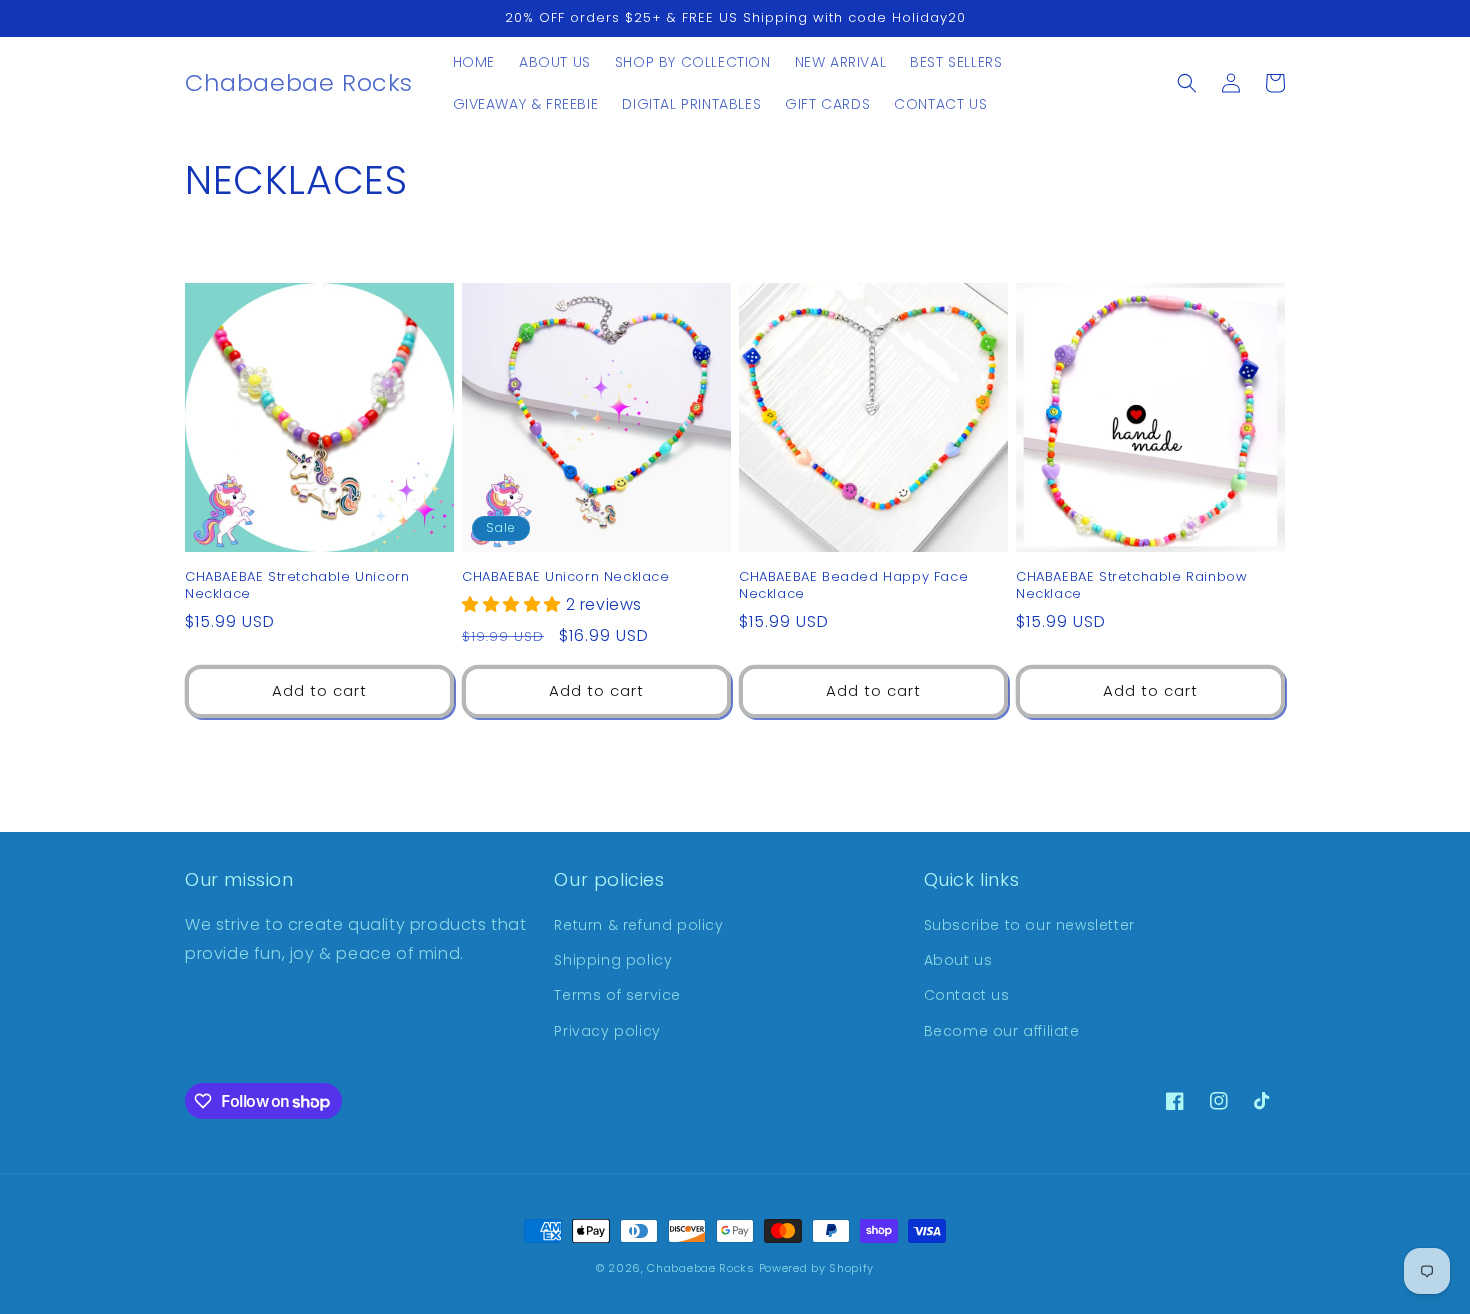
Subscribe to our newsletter (1029, 925)
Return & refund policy (638, 925)
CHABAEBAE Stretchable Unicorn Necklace (297, 586)
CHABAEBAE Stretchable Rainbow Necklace (1131, 586)
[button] (1187, 83)
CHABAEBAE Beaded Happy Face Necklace (853, 586)
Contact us (967, 995)
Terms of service (617, 995)
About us (958, 960)
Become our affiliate (1002, 1031)
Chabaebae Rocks (701, 1268)
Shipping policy (613, 960)
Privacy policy (607, 1031)
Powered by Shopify (817, 1268)
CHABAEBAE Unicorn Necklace (566, 577)
